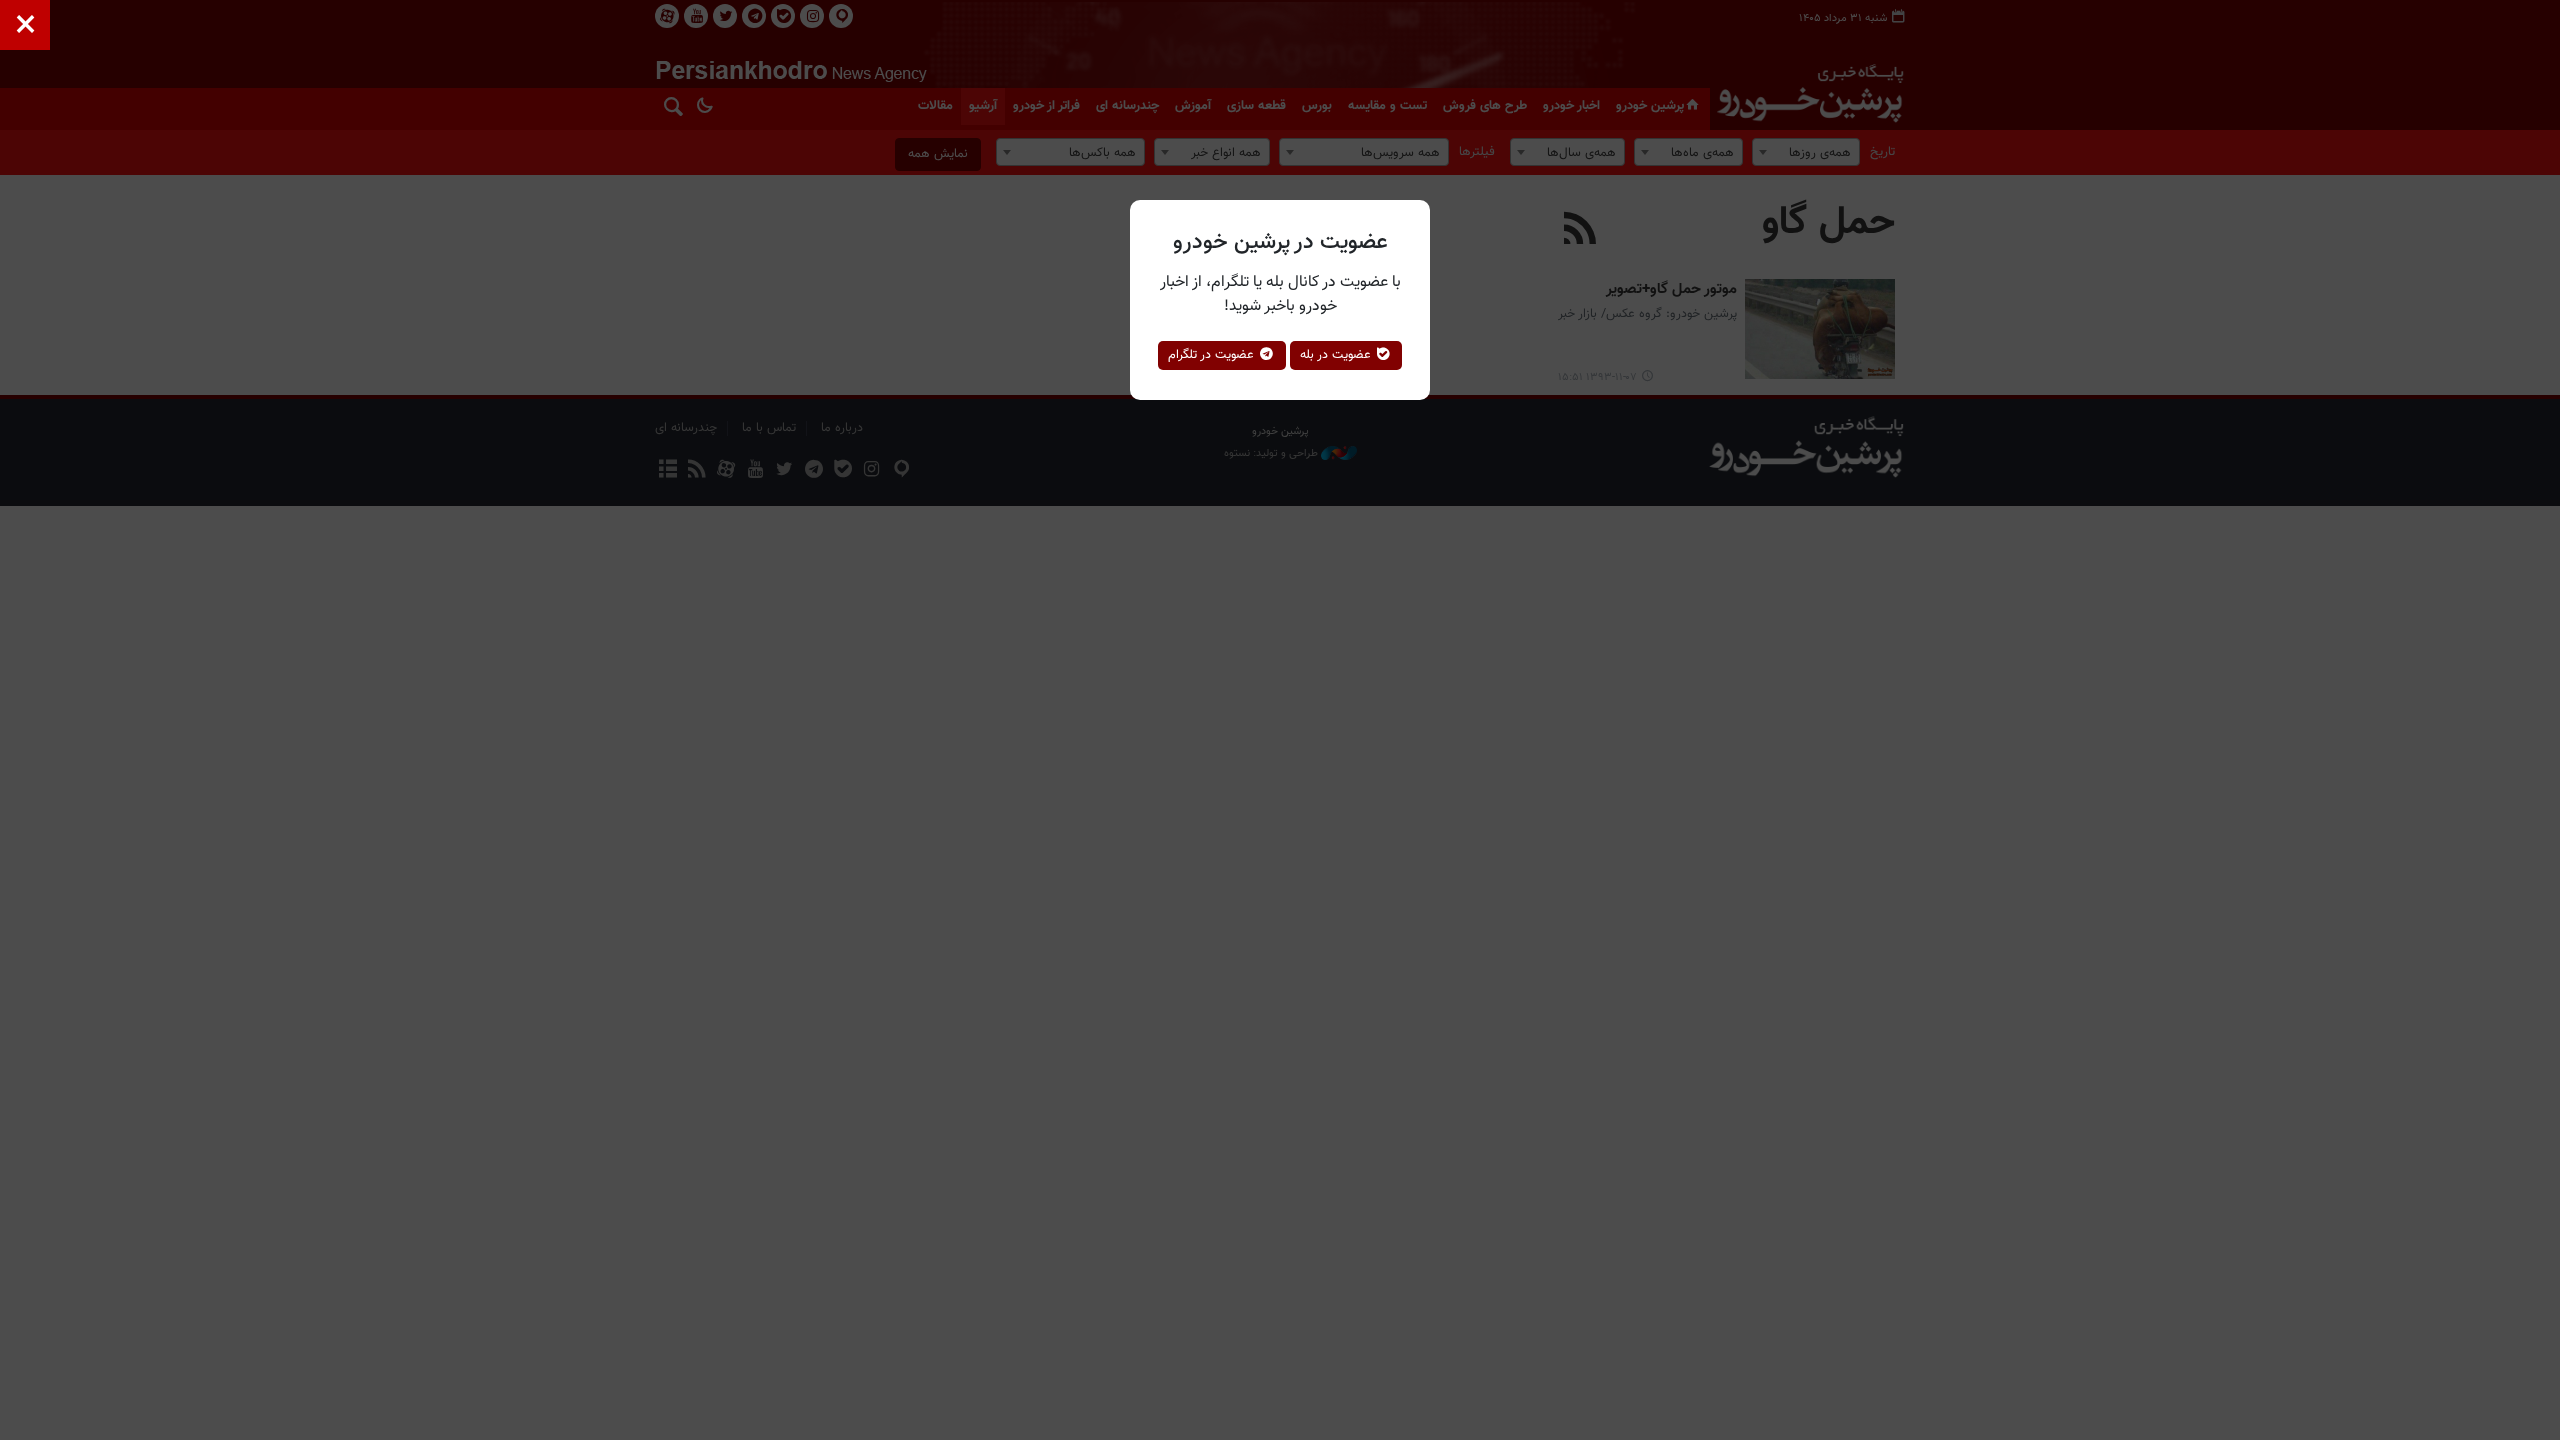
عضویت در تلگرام (1213, 355)
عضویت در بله (1337, 355)
